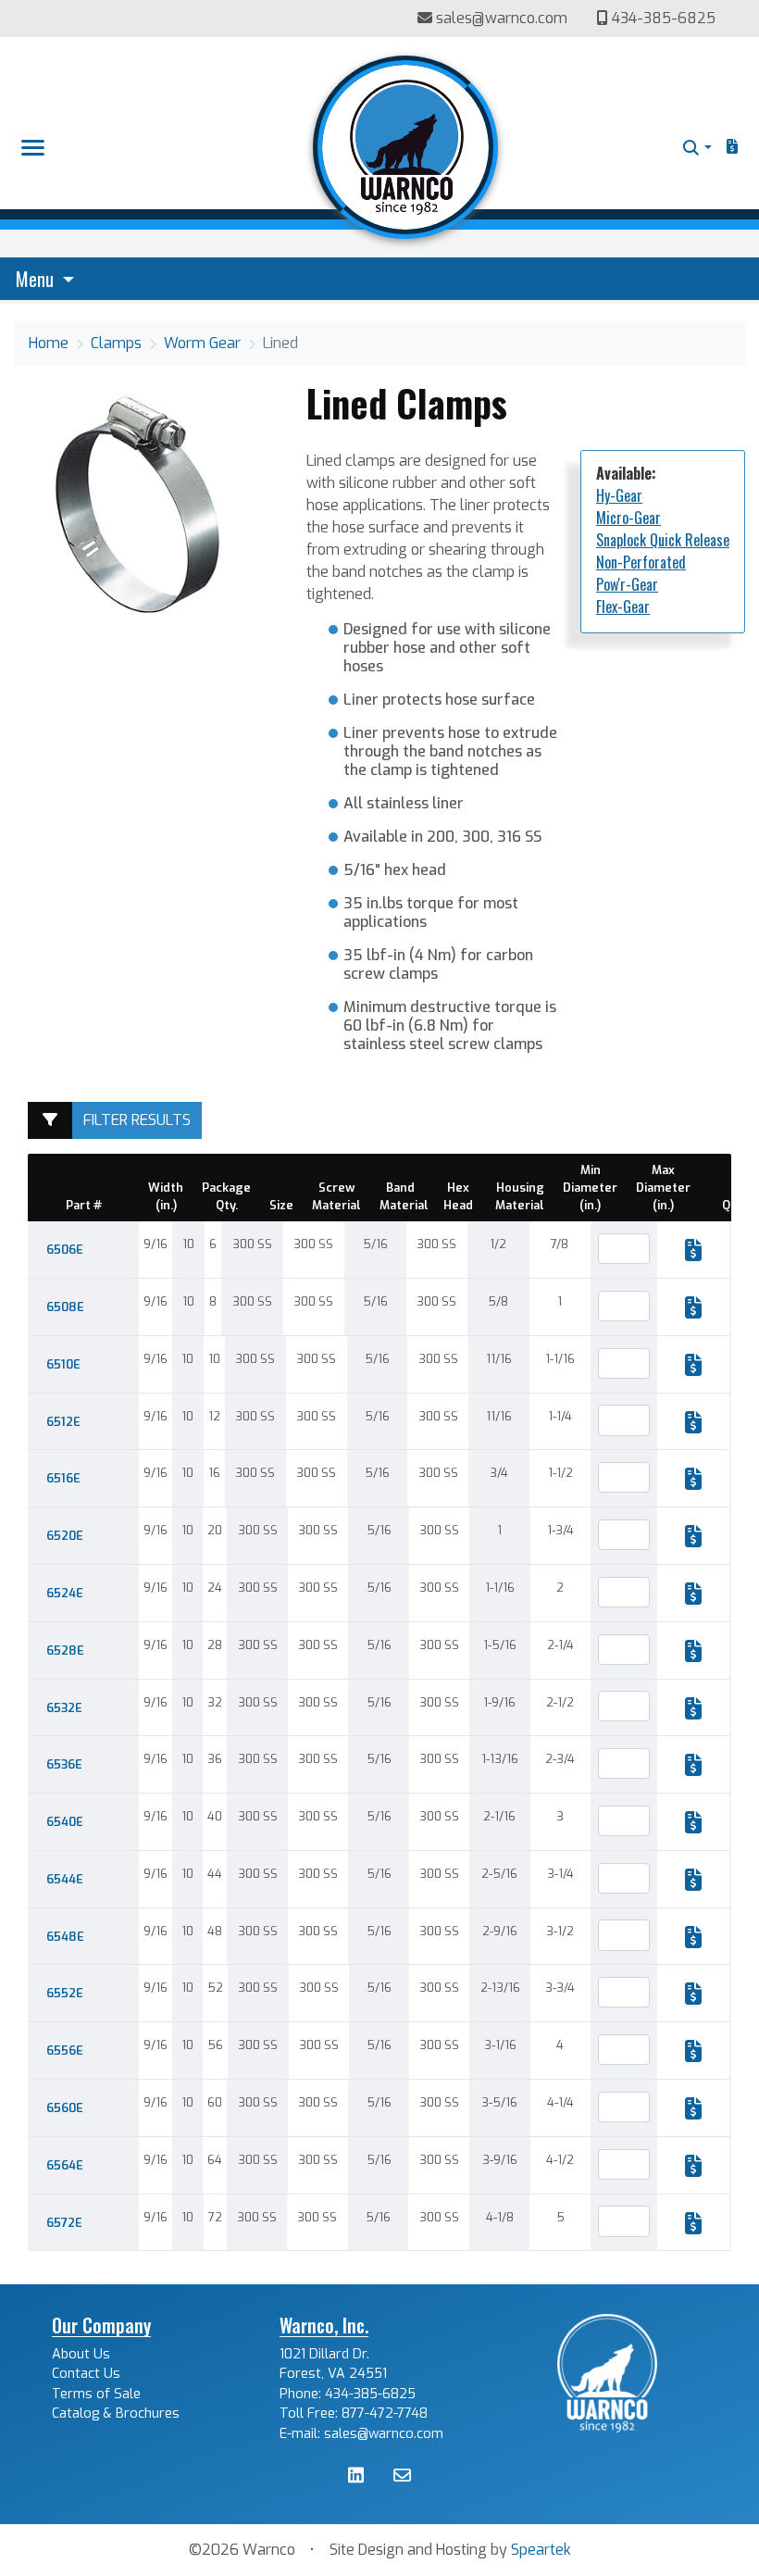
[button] (697, 148)
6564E (65, 2165)
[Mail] (402, 2477)
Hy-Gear (619, 495)
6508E (65, 1307)
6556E (65, 2051)
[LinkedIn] (356, 2477)
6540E (65, 1822)
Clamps (116, 343)
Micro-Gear (628, 518)
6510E (63, 1364)
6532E (64, 1708)
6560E (65, 2108)
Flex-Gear (623, 606)
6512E (63, 1422)
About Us (81, 2354)
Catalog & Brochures (116, 2413)
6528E (65, 1651)
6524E (65, 1593)
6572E (64, 2223)
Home (49, 343)
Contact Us (86, 2374)
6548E (65, 1937)
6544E (65, 1879)
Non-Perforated (641, 562)
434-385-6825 (662, 18)
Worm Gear (202, 343)
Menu (37, 279)
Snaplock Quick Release (663, 540)
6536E (64, 1764)
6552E (65, 1993)
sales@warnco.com (502, 18)
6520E (65, 1536)
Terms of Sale (96, 2394)
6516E (63, 1478)
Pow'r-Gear (627, 584)
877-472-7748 (385, 2413)
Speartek (541, 2550)
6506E (65, 1250)
